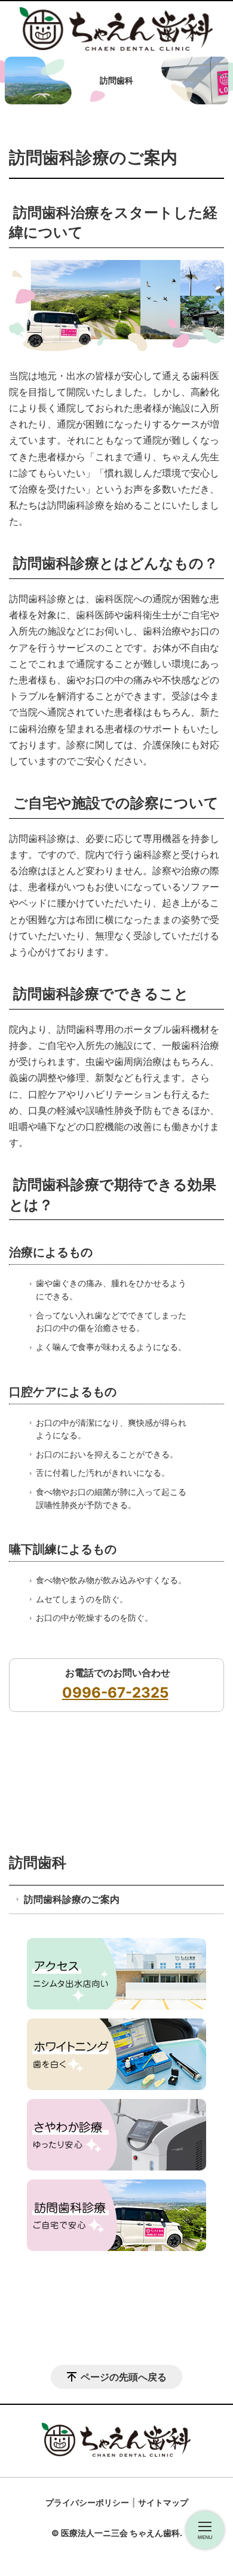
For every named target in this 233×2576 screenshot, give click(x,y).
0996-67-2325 (115, 1693)
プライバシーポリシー (87, 2502)
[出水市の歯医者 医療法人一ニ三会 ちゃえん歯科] (116, 29)
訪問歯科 (38, 1863)
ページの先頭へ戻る (124, 2377)
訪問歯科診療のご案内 (72, 1899)
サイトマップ (163, 2502)
